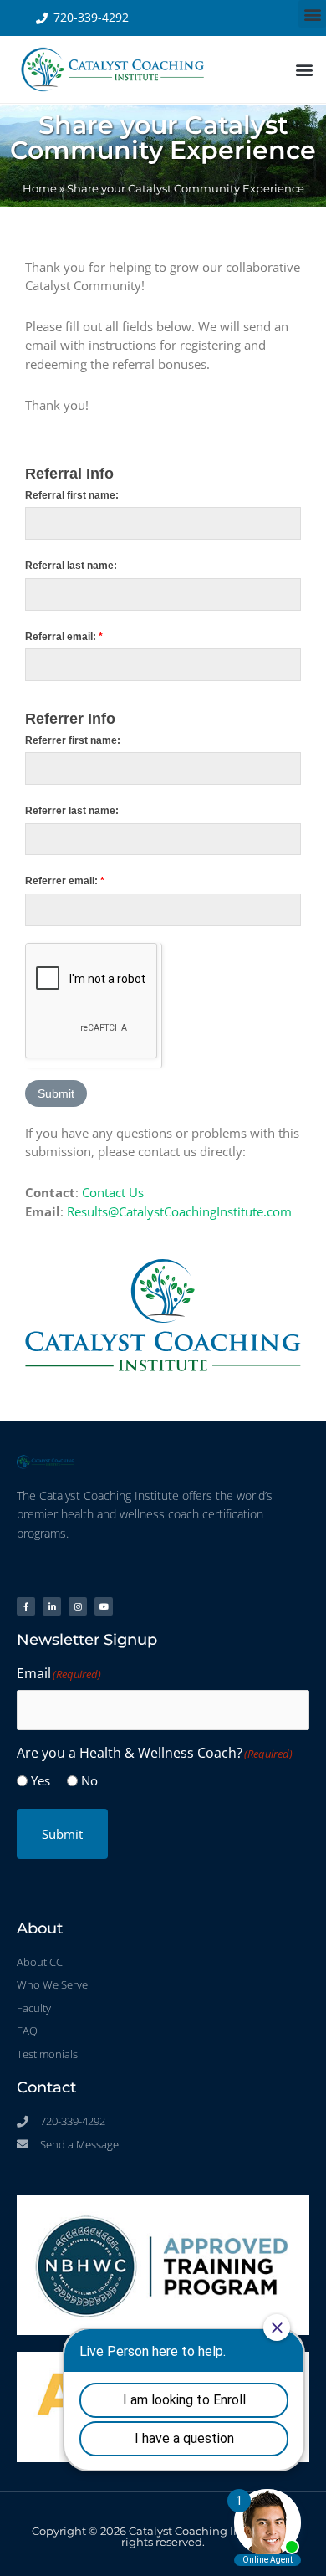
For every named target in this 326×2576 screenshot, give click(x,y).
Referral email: (64, 637)
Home (40, 189)
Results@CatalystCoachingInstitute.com (179, 1211)
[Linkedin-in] (52, 1606)
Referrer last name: (72, 811)
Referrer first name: (73, 740)
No (89, 1780)
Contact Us (113, 1192)
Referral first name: (72, 495)
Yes (41, 1780)
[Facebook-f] (26, 1606)
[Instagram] (78, 1606)
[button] (312, 14)
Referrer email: (65, 881)
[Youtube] (104, 1606)
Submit (62, 1834)
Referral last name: (71, 566)
